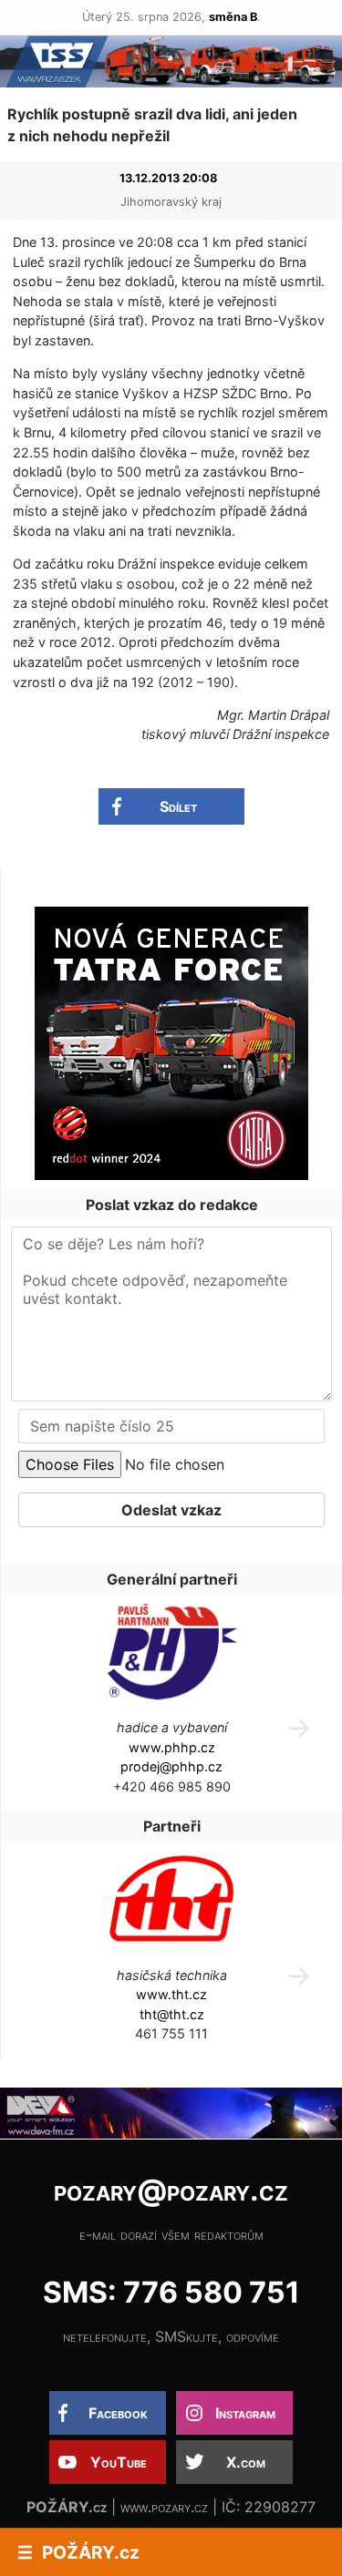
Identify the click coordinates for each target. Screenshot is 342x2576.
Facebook (118, 2413)
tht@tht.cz (172, 2014)
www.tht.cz (171, 1994)
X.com (246, 2462)
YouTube (119, 2462)
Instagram (245, 2413)
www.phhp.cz (172, 1747)
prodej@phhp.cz (171, 1766)
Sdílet (178, 806)
